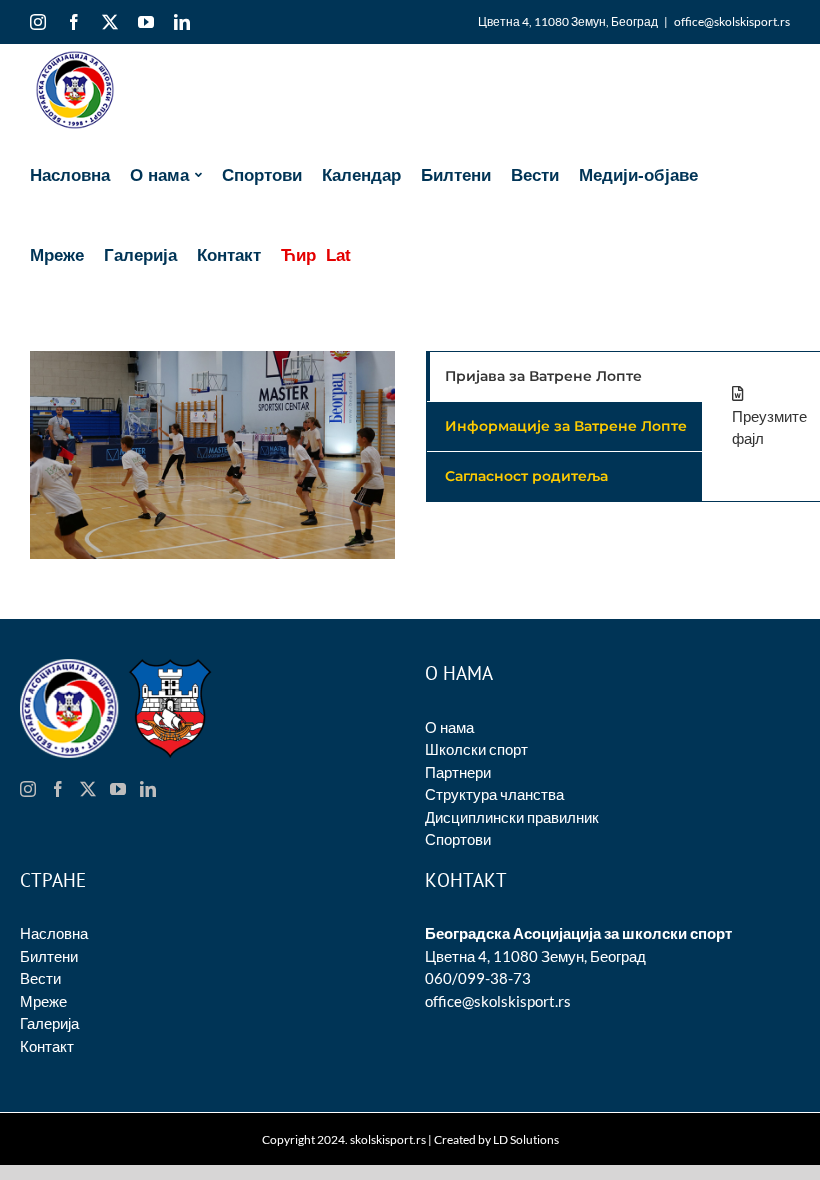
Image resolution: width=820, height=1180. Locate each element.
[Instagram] (28, 789)
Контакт (47, 1046)
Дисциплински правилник (512, 817)
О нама (449, 727)
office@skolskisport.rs (732, 21)
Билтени (49, 956)
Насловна (54, 933)
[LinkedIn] (148, 789)
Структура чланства (494, 794)
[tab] (564, 376)
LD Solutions (526, 1139)
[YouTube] (118, 789)
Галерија (49, 1023)
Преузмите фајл (769, 427)
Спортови (458, 839)
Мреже (43, 1001)
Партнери (458, 772)
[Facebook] (58, 789)
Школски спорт (476, 749)
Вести (40, 978)
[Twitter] (88, 789)
